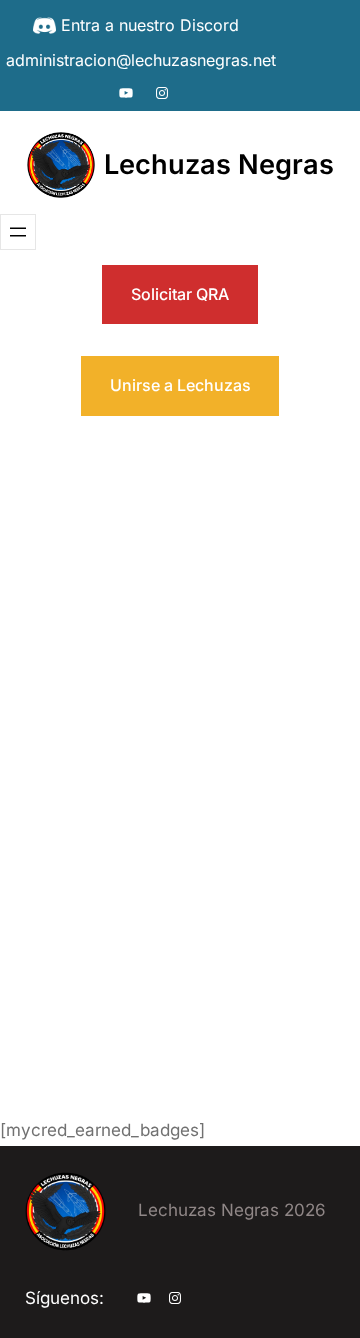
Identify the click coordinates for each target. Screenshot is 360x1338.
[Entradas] (209, 913)
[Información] (34, 872)
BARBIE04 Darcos (275, 601)
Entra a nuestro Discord (150, 25)
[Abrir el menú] (18, 232)
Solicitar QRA (180, 294)
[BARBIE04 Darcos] (125, 456)
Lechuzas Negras (219, 164)
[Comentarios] (186, 954)
